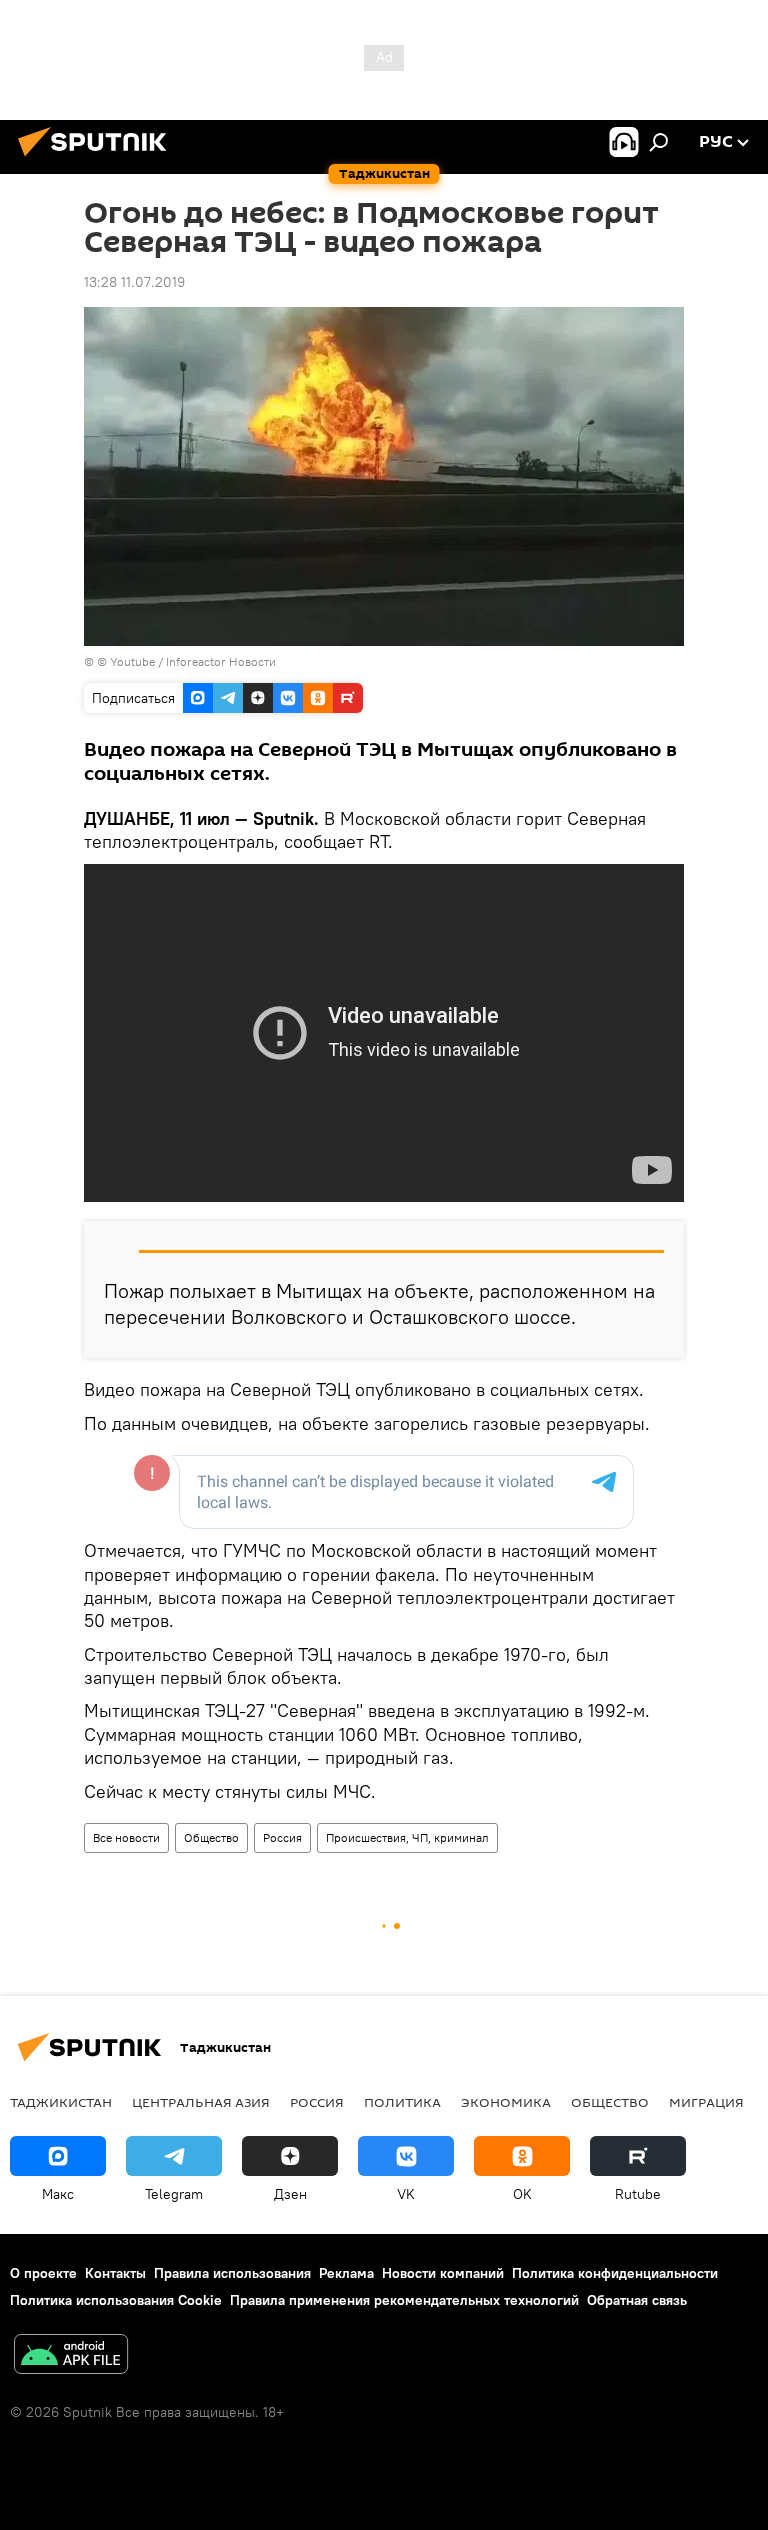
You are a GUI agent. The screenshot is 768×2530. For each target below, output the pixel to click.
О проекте (43, 2273)
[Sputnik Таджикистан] (98, 159)
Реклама (346, 2273)
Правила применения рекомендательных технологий (404, 2300)
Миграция (706, 2102)
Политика (402, 2102)
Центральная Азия (201, 2102)
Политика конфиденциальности (615, 2273)
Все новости (126, 1837)
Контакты (115, 2273)
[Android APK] (71, 2356)
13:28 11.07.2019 (134, 282)
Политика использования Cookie (116, 2300)
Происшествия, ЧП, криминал (407, 1837)
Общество (211, 1837)
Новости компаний (443, 2273)
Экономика (506, 2102)
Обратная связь (637, 2300)
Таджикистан (61, 2102)
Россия (282, 1837)
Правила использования (232, 2273)
